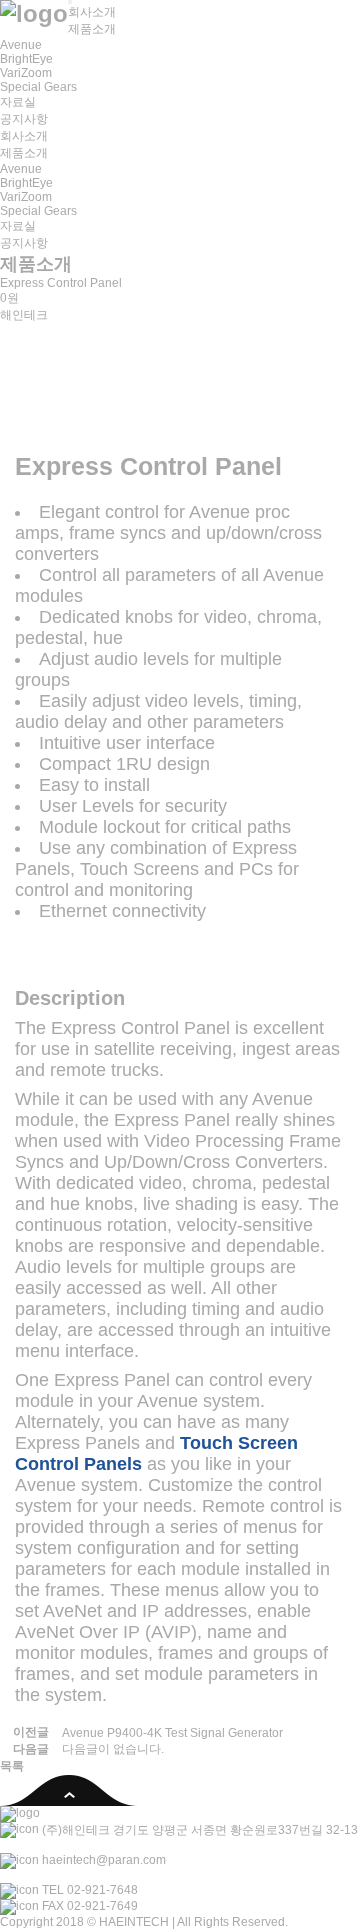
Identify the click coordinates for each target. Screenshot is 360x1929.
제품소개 (92, 29)
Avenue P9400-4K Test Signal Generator (172, 1733)
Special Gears (38, 87)
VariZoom (26, 73)
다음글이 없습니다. (113, 1749)
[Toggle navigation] (70, 2)
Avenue (21, 45)
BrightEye (26, 59)
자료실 (18, 102)
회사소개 (92, 12)
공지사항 (24, 119)
